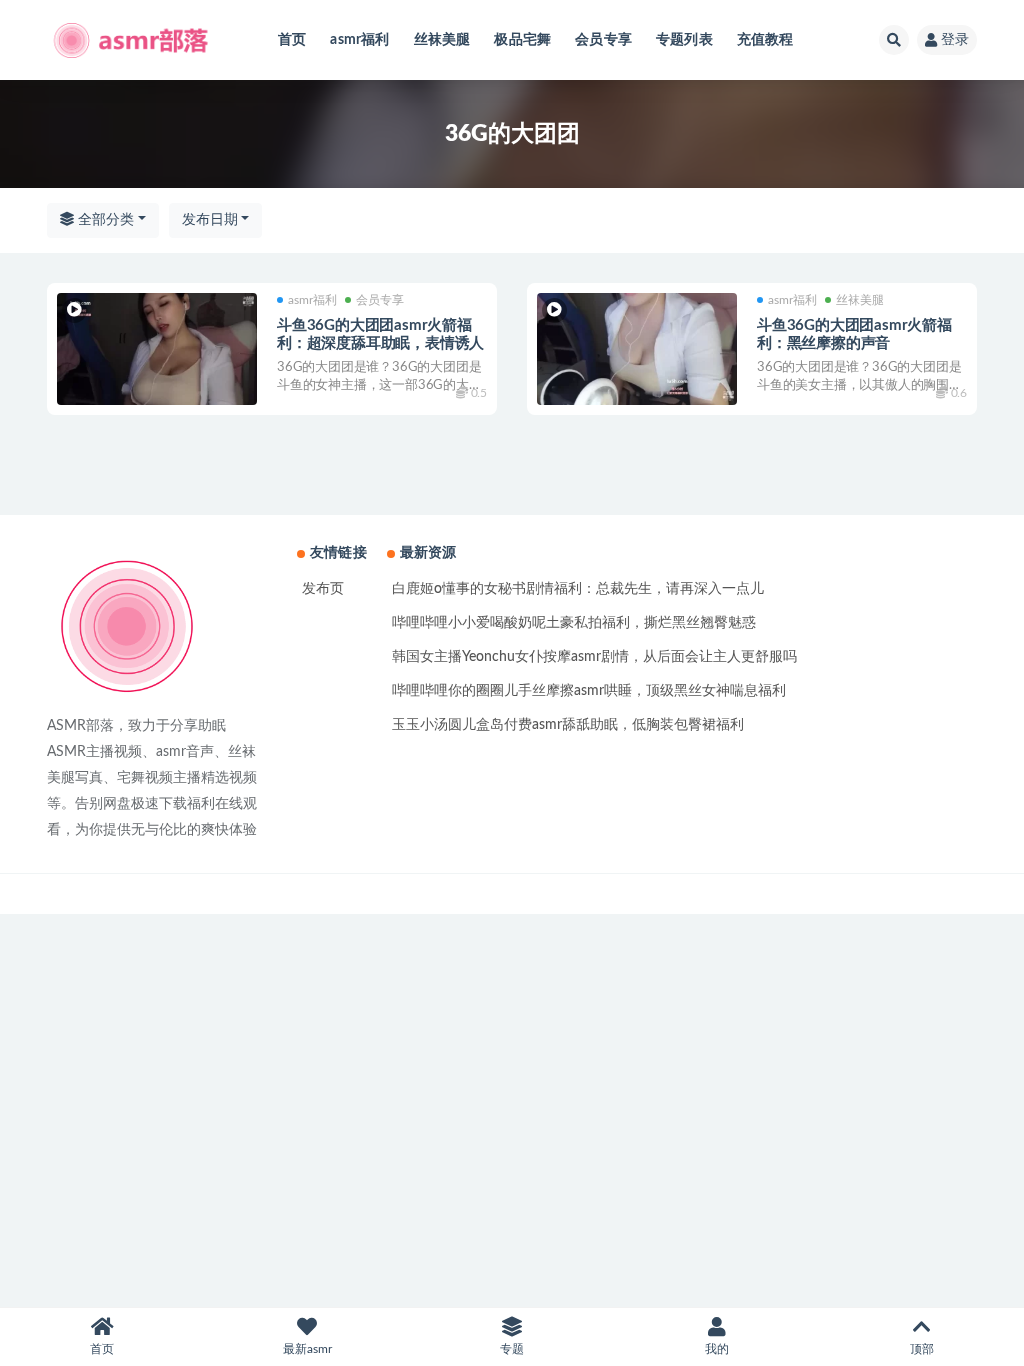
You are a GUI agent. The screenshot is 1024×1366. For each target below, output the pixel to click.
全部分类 (104, 220)
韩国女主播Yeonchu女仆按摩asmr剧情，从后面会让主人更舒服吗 (594, 657)
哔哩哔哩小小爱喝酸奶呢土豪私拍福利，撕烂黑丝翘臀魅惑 (574, 623)
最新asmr (307, 1349)
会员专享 (603, 40)
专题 (512, 1349)
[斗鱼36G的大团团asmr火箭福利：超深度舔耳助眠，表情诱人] (157, 349)
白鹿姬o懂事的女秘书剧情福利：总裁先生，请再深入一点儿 (578, 589)
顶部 (922, 1349)
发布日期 (210, 220)
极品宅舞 (522, 40)
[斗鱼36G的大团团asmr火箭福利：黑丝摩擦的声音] (637, 349)
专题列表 (684, 40)
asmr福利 (359, 40)
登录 (955, 40)
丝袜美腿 (442, 40)
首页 (292, 40)
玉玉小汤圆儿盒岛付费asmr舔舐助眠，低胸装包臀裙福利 (568, 725)
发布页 (323, 589)
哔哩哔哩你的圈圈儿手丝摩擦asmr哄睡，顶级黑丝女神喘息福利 (589, 691)
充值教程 (765, 40)
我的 (717, 1349)
